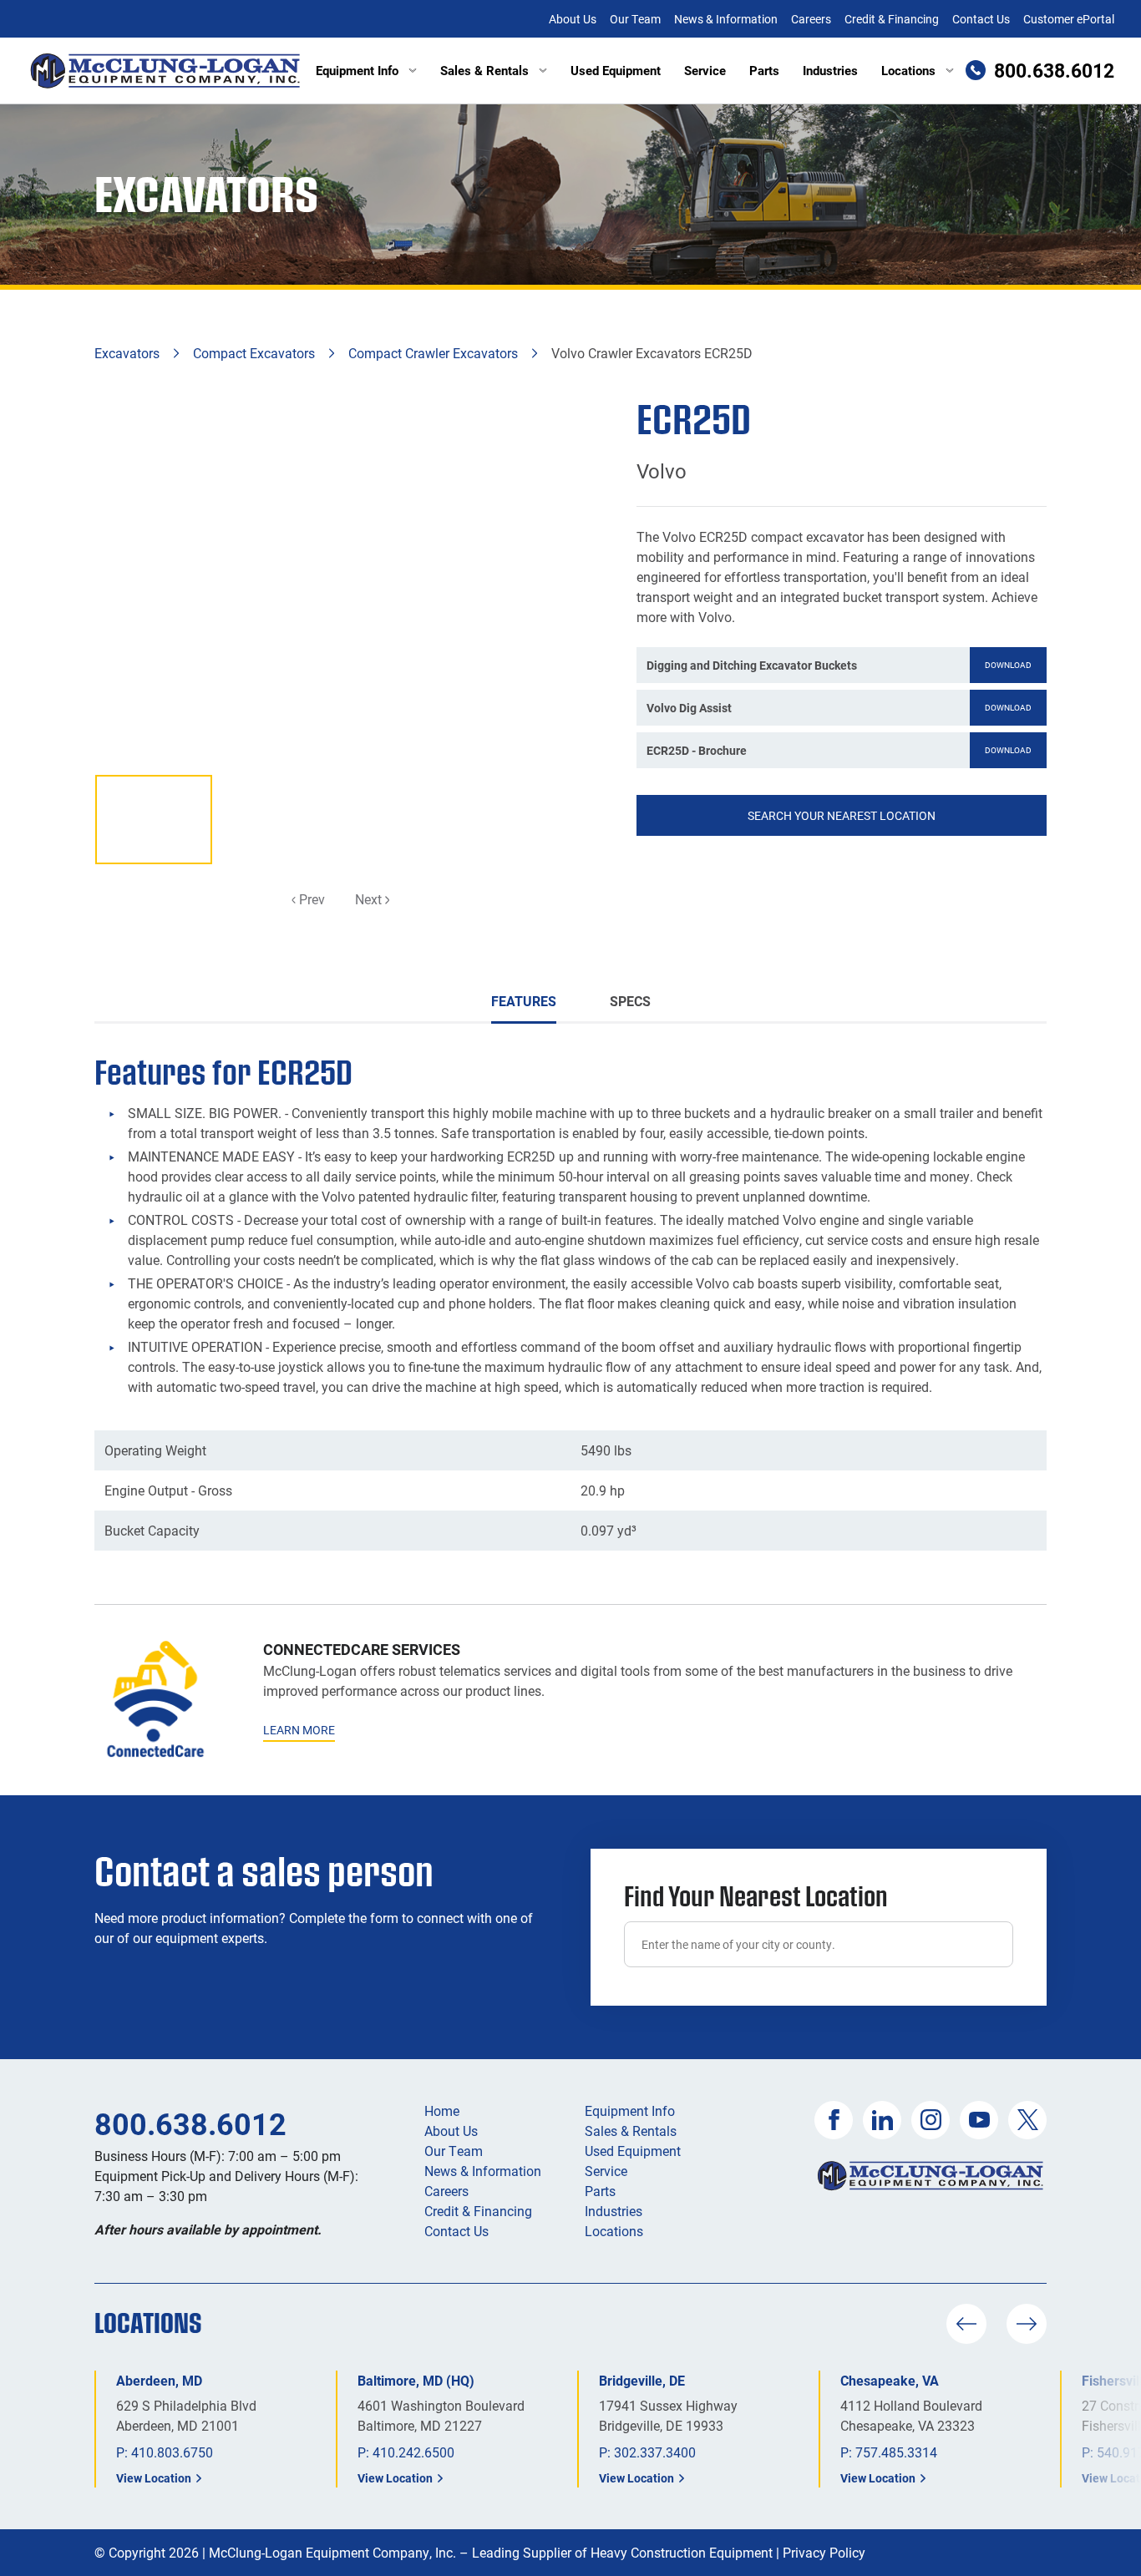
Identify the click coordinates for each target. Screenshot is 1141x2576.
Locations (908, 70)
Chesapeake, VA (890, 2380)
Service (705, 70)
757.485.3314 (896, 2452)
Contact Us (981, 19)
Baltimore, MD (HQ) (416, 2380)
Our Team (635, 19)
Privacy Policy (824, 2552)
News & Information (726, 19)
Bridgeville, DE (642, 2380)
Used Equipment (616, 70)
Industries (830, 70)
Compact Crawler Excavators (433, 353)
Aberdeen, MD (159, 2380)
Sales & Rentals (484, 70)
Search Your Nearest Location (842, 815)
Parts (764, 70)
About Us (573, 19)
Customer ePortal (1069, 19)
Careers (811, 19)
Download (1008, 665)
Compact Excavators (254, 353)
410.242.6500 (413, 2452)
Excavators (127, 353)
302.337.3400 (655, 2452)
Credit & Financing (892, 19)
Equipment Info (357, 70)
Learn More (299, 1730)
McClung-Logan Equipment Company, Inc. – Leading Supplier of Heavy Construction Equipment (491, 2552)
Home (442, 2110)
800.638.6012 (190, 2123)
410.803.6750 (172, 2452)
